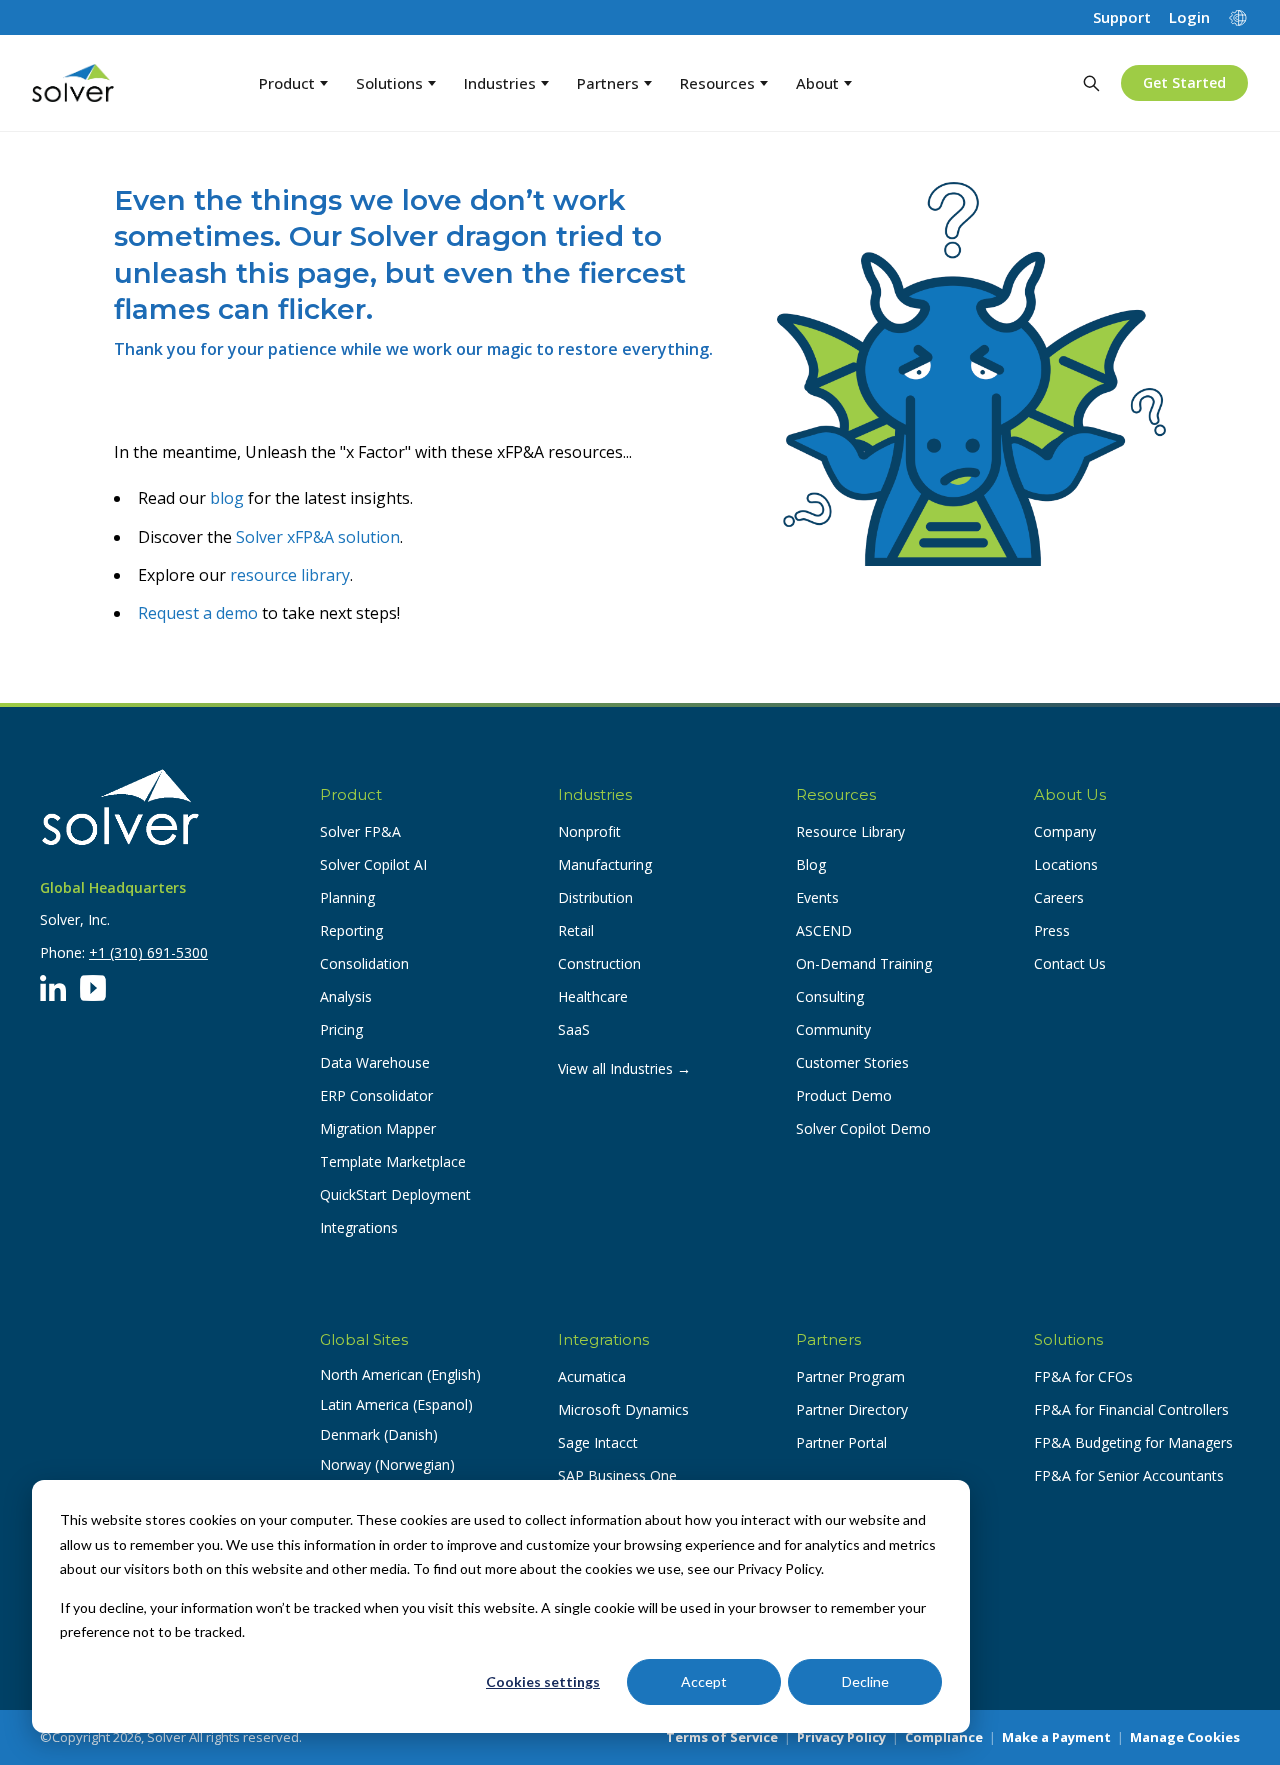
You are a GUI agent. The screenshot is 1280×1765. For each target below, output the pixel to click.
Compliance (944, 1737)
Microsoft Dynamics (623, 1409)
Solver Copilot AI (373, 864)
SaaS (574, 1029)
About (817, 83)
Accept (704, 1681)
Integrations (359, 1227)
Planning (347, 897)
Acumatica (592, 1376)
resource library (290, 575)
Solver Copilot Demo (863, 1128)
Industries (500, 83)
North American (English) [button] (400, 1374)
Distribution (595, 897)
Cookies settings (543, 1681)
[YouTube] (93, 988)
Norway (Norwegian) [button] (387, 1464)
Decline (865, 1681)
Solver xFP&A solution (318, 537)
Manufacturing (605, 864)
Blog (811, 864)
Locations (1066, 864)
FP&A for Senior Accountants (1129, 1475)
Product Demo (844, 1095)
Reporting (351, 930)
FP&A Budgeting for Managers (1133, 1442)
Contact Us (1070, 963)
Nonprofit (589, 831)
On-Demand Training (864, 963)
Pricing (341, 1029)
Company (1065, 831)
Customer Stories (852, 1062)
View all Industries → (624, 1068)
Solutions (389, 83)
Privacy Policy (841, 1737)
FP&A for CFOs (1083, 1376)
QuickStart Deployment (395, 1194)
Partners (608, 83)
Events (817, 897)
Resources (717, 83)
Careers (1059, 897)
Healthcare (593, 996)
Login (1189, 17)
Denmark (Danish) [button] (379, 1434)
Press (1052, 930)
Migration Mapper (378, 1128)
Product (287, 83)
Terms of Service (722, 1737)
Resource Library (850, 831)
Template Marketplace (393, 1161)
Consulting (830, 996)
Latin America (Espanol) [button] (396, 1404)
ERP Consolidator (376, 1095)
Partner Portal (841, 1442)
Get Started (1184, 82)
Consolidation (364, 963)
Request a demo (198, 613)
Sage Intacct (598, 1442)
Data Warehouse (375, 1062)
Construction (599, 963)
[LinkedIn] (53, 988)
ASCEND (824, 930)
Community (833, 1029)
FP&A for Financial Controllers (1131, 1409)
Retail (576, 930)
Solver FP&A (360, 831)
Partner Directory (852, 1409)
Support (1122, 17)
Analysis (346, 996)
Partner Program (850, 1376)
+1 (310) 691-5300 (148, 952)
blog (227, 498)
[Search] (1091, 83)
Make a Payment (1056, 1737)
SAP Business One (617, 1475)
